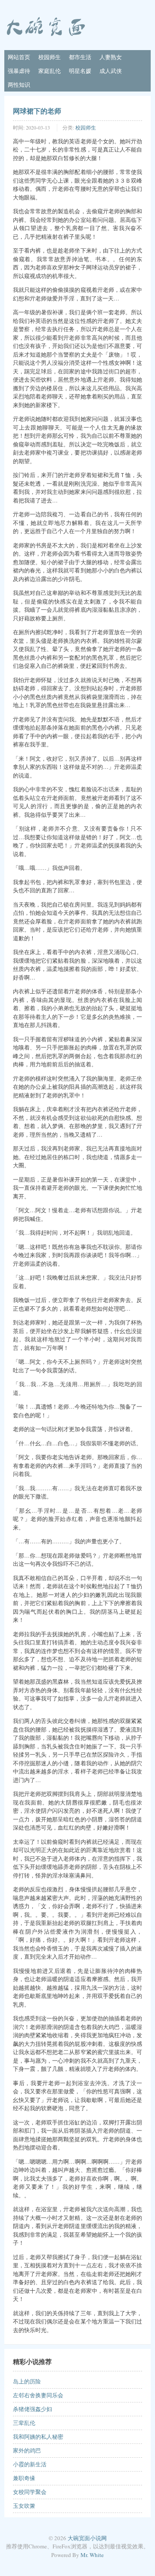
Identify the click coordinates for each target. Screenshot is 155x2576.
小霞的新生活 (30, 2464)
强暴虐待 (19, 71)
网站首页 (19, 57)
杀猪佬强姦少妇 (33, 2409)
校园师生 (50, 57)
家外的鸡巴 (27, 2450)
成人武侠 (111, 71)
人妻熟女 (111, 57)
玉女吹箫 (24, 2506)
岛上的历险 (27, 2381)
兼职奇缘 (24, 2478)
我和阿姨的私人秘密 (38, 2437)
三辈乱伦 (24, 2423)
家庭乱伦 (50, 71)
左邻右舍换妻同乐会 (38, 2395)
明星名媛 (80, 71)
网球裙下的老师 (37, 111)
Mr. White (92, 2555)
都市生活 (80, 57)
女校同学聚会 (30, 2492)
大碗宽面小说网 (87, 2538)
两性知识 (19, 85)
